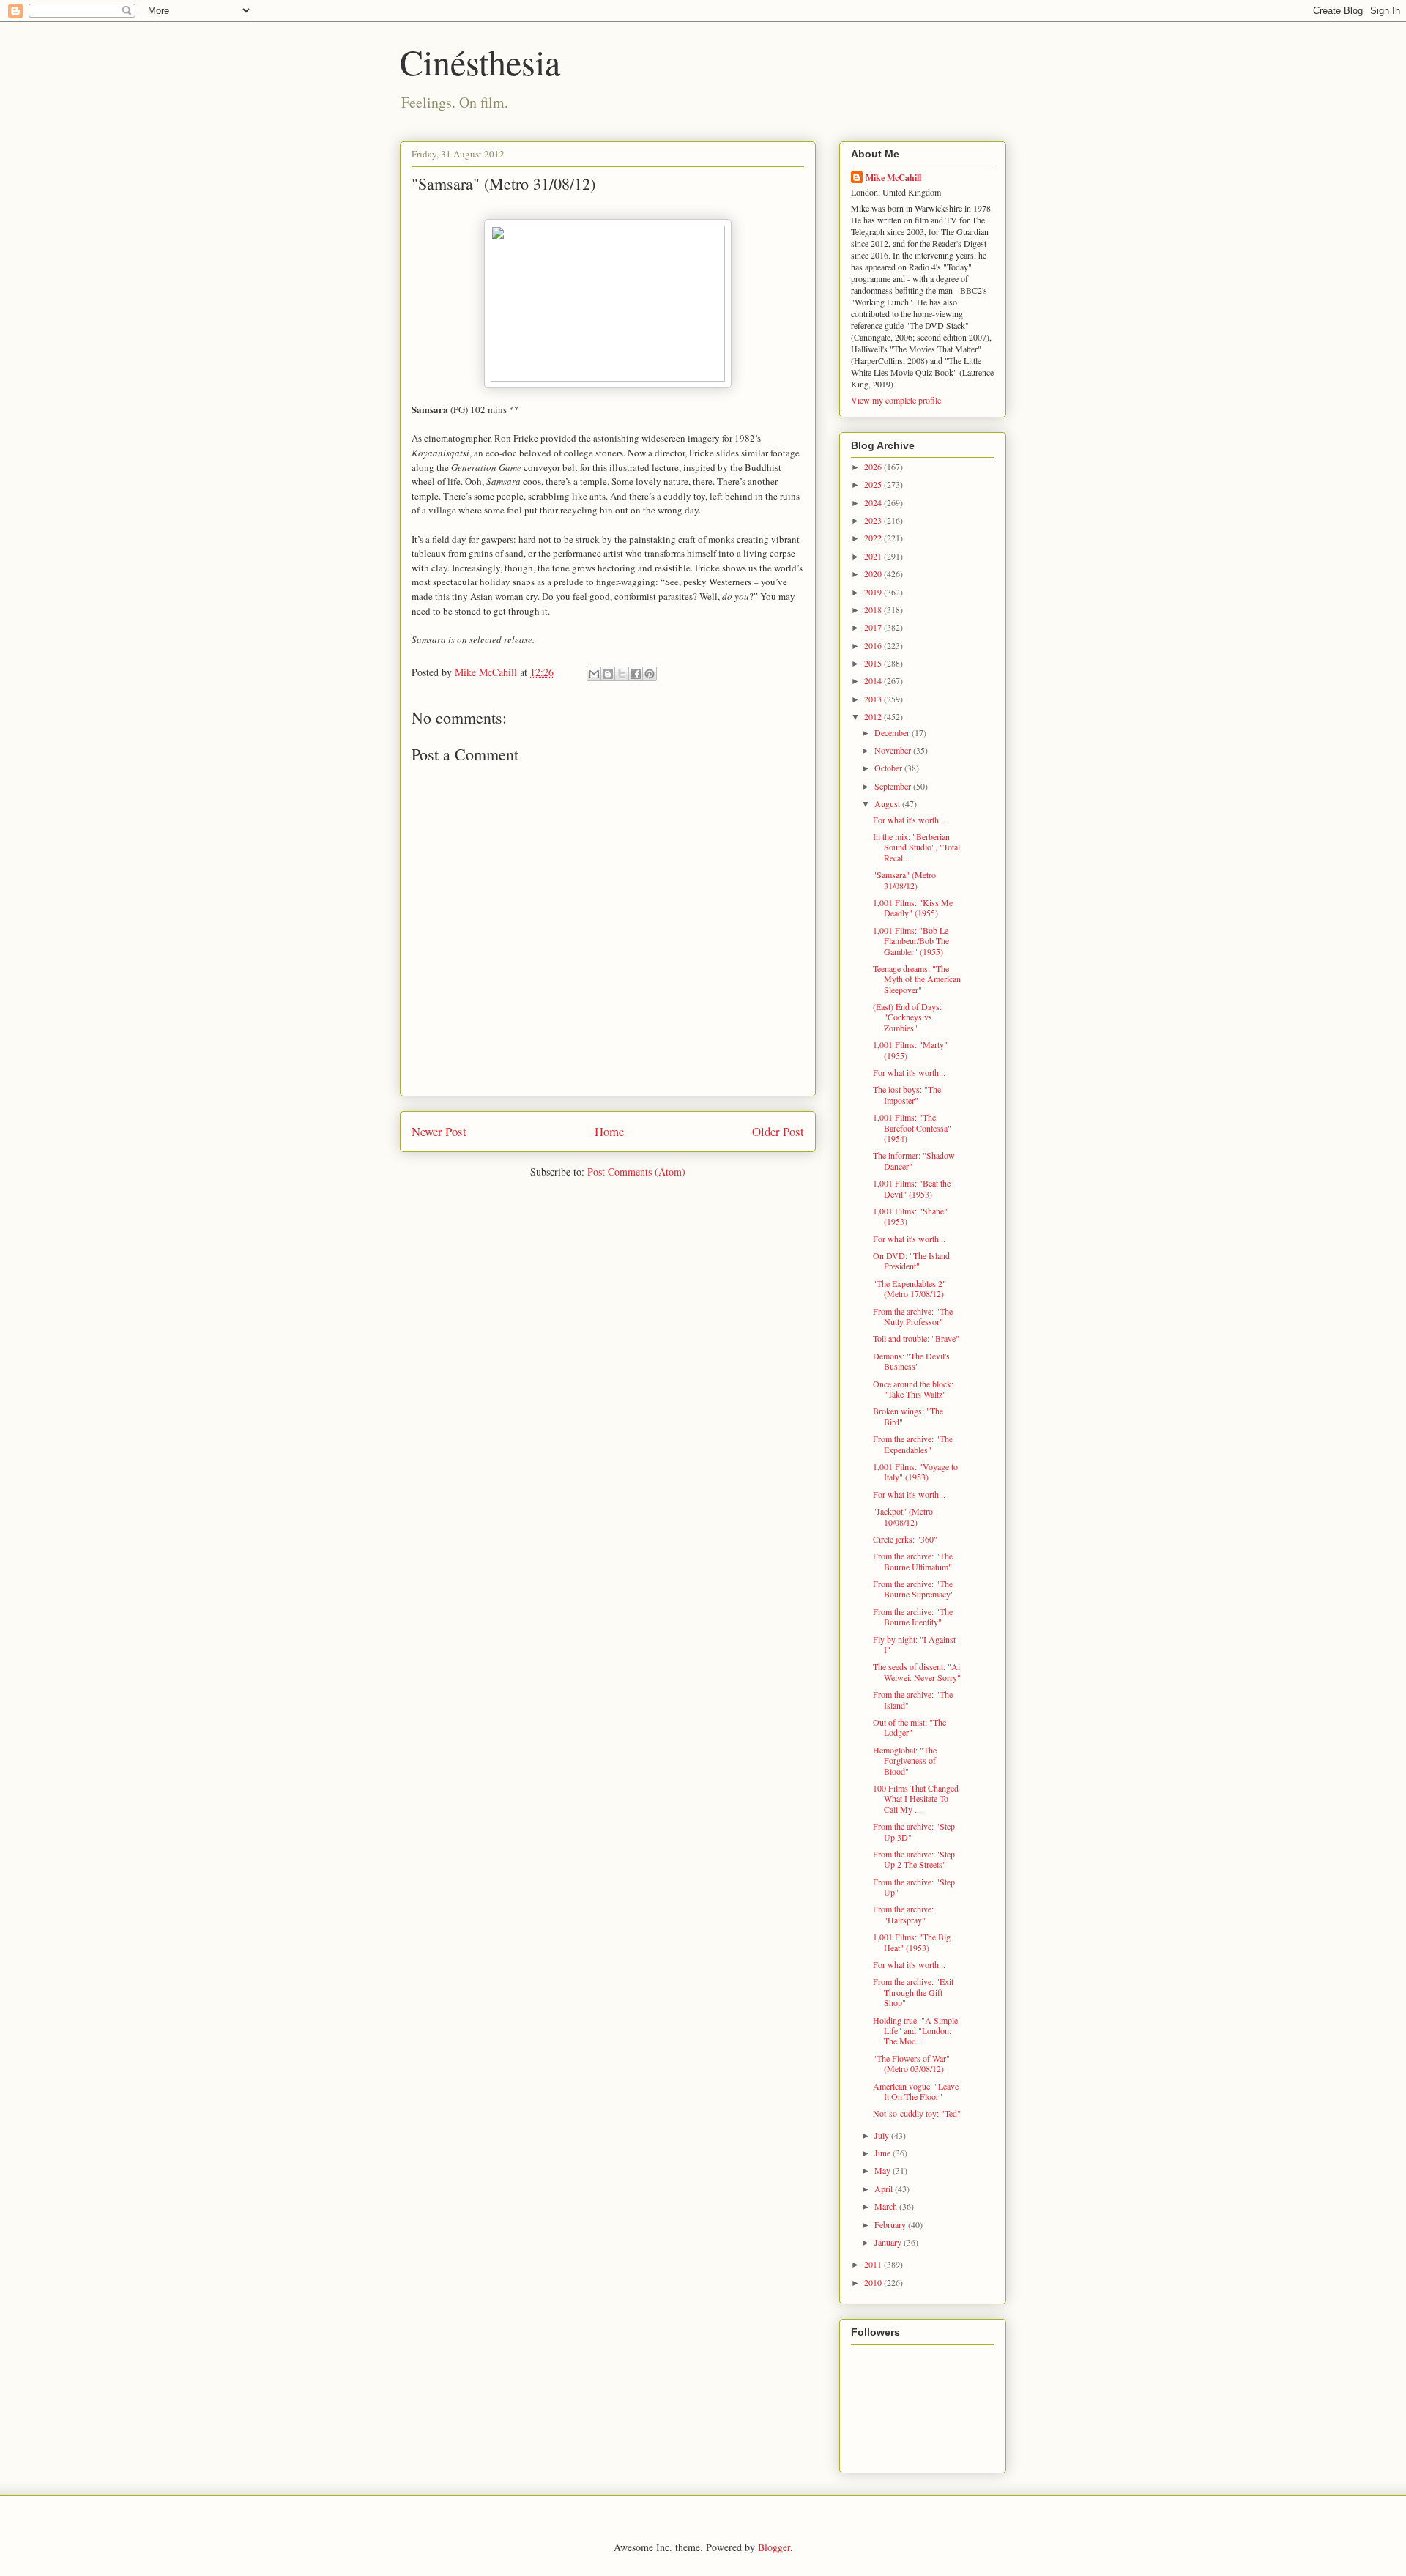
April (885, 2189)
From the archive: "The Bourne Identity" (913, 1617)
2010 (874, 2282)
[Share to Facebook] (636, 674)
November (894, 750)
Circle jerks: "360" (905, 1539)
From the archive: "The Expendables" (913, 1444)
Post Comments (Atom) (636, 1172)
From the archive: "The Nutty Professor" (913, 1316)
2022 (874, 538)
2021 (874, 556)
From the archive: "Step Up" (914, 1887)
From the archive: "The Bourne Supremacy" (914, 1589)
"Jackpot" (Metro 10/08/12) (903, 1516)
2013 (874, 699)
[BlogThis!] (608, 674)
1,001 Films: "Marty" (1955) (910, 1050)
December (893, 732)
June (884, 2153)
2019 (874, 592)
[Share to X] (622, 674)
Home (609, 1131)
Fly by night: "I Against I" (914, 1644)
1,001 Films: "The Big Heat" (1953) (912, 1942)
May (884, 2170)
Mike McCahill (893, 178)
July (883, 2135)
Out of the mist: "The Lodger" (910, 1727)
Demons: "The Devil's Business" (911, 1361)
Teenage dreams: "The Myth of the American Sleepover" (917, 979)
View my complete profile (896, 400)
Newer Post (439, 1131)
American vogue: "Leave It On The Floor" (916, 2091)
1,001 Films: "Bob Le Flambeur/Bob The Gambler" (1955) (911, 941)
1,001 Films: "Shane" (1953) (910, 1216)
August (888, 803)
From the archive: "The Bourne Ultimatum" (913, 1561)
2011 (874, 2264)
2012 (874, 716)
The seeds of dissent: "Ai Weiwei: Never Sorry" (917, 1671)
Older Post (778, 1131)
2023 (874, 520)
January (889, 2242)
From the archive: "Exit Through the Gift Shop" (913, 1992)
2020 (874, 574)
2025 (874, 484)
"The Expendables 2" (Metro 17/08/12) (910, 1288)
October (889, 768)
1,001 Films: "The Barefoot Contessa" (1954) (912, 1128)
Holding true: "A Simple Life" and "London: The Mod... (915, 2031)
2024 (874, 502)
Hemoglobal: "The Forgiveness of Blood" (905, 1760)
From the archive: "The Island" (913, 1699)
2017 (874, 627)
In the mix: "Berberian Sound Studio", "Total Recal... (916, 847)
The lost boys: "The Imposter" (907, 1094)
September (894, 786)
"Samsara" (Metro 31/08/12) (904, 880)
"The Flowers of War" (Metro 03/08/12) (911, 2063)
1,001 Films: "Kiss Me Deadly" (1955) (913, 907)
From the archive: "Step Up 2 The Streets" (914, 1859)
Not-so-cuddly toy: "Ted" (917, 2113)
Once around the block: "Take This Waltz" (913, 1389)
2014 (874, 680)
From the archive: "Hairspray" (903, 1914)
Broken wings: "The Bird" (908, 1416)
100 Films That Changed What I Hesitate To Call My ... (916, 1799)
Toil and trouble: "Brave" (916, 1338)
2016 (874, 645)
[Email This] (594, 674)
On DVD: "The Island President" (911, 1261)
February (891, 2224)
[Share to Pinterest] (650, 674)
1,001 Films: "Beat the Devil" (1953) (912, 1188)
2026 (874, 467)
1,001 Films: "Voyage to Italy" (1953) (915, 1471)
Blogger (774, 2547)
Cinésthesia (480, 62)
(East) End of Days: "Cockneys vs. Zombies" (907, 1017)
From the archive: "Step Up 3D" (914, 1831)
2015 (874, 663)
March (887, 2206)
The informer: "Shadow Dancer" (914, 1160)
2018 (874, 609)
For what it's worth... (909, 820)
